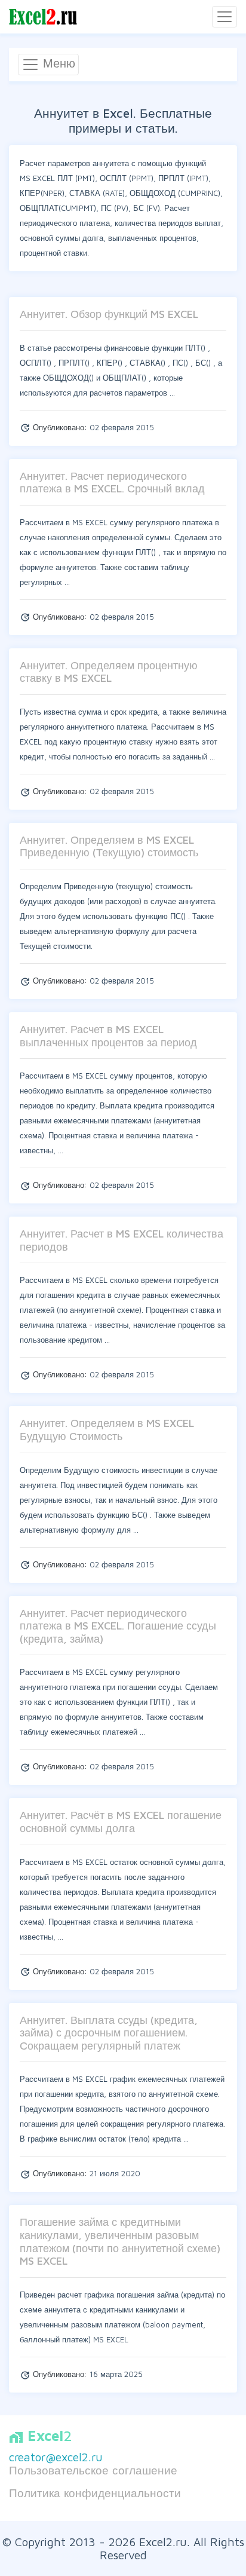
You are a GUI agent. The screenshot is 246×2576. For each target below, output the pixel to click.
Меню (57, 63)
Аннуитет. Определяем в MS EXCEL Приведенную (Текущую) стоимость (109, 846)
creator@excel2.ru (56, 2457)
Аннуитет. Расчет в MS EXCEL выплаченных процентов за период (108, 1036)
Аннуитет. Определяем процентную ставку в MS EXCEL (109, 672)
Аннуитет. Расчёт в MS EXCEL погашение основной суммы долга (121, 1822)
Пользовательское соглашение (93, 2470)
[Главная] (43, 17)
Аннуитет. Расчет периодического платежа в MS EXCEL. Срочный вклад (112, 483)
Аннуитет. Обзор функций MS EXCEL (109, 314)
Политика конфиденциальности (95, 2493)
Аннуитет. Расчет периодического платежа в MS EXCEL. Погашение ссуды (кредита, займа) (118, 1626)
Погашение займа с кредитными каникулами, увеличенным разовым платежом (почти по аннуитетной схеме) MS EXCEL (120, 2241)
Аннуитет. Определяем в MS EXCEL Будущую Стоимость (107, 1430)
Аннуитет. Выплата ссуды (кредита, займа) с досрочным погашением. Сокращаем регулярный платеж (109, 2033)
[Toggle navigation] (225, 17)
